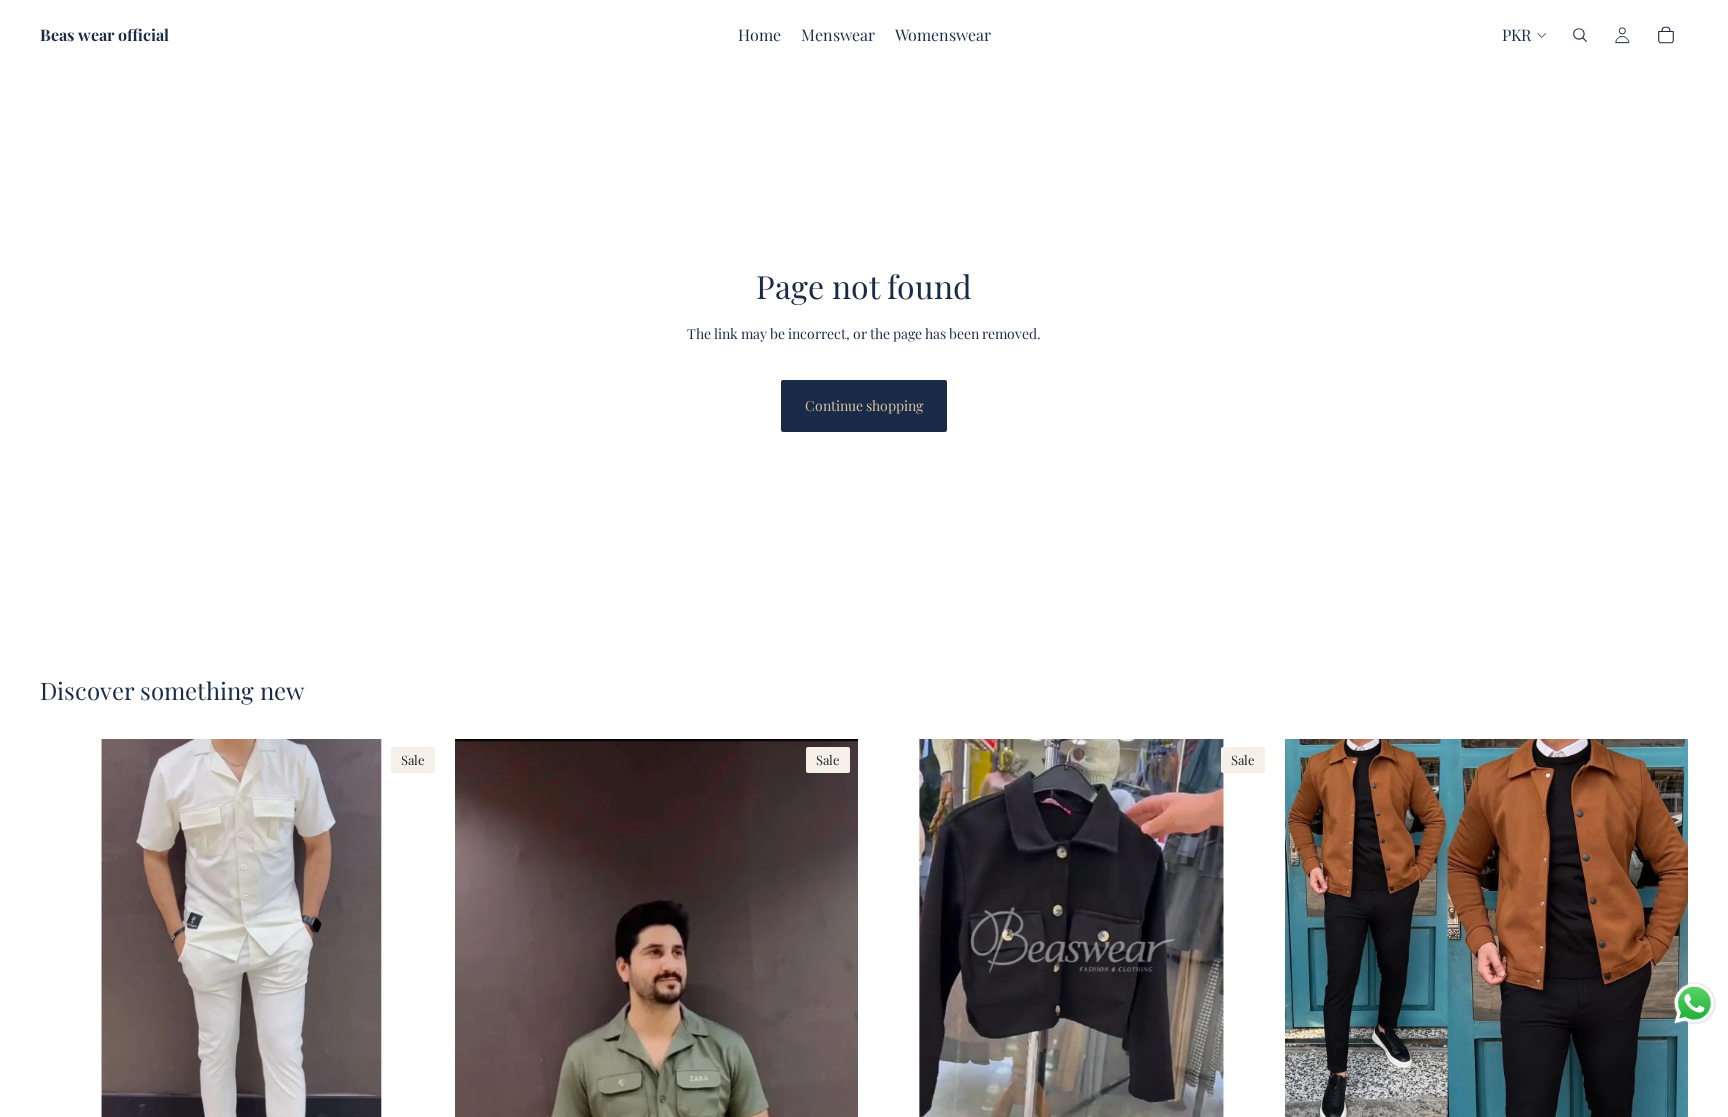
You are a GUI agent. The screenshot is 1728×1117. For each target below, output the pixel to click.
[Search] (1580, 35)
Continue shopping (864, 405)
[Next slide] (413, 941)
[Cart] (1666, 35)
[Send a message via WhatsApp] (1694, 1003)
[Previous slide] (70, 941)
